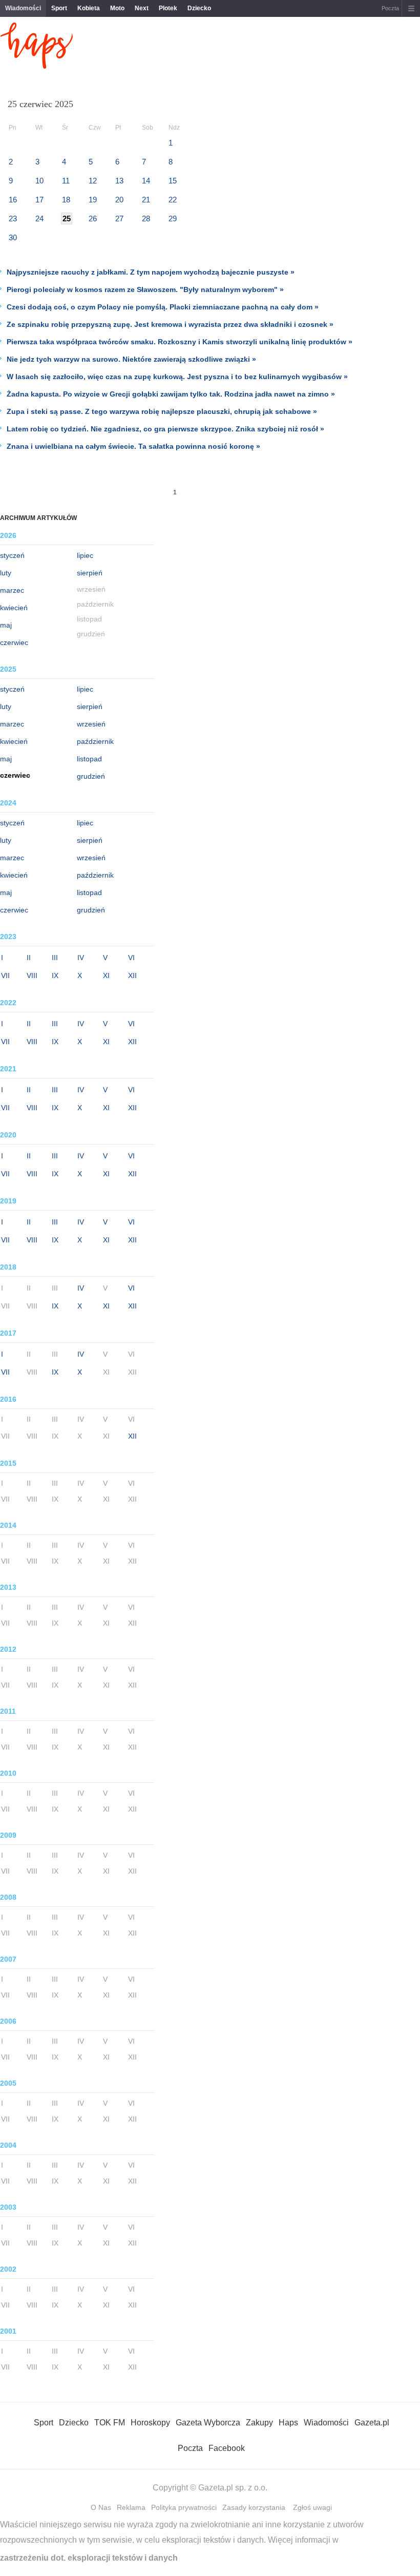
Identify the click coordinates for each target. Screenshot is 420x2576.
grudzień (91, 776)
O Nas (101, 2507)
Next (142, 8)
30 (13, 237)
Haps (288, 2423)
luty (6, 573)
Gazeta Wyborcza (208, 2423)
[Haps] (37, 66)
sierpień (90, 573)
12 (93, 181)
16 (13, 200)
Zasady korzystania (254, 2507)
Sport (59, 8)
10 (39, 181)
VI (131, 958)
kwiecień (14, 608)
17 (39, 200)
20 (119, 200)
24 (39, 219)
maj (6, 625)
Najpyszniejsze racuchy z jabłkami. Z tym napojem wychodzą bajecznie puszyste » (151, 272)
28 (146, 219)
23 (13, 219)
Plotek (168, 8)
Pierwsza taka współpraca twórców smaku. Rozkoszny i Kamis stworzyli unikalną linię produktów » (180, 342)
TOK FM (110, 2423)
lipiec (85, 555)
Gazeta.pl (372, 2423)
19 (93, 200)
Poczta (390, 8)
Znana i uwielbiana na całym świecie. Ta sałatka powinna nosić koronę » (133, 446)
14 (146, 181)
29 (173, 219)
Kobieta (89, 8)
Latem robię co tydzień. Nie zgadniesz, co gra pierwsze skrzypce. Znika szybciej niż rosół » (165, 429)
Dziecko (199, 8)
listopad (89, 759)
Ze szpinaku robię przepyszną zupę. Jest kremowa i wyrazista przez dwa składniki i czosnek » (170, 324)
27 (119, 219)
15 (173, 181)
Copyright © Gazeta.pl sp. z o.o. (210, 2488)
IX (55, 975)
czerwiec (14, 642)
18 (66, 200)
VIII (32, 975)
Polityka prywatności (184, 2507)
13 (119, 181)
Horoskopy (150, 2423)
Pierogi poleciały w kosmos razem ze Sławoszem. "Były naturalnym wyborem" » (145, 289)
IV (81, 958)
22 (173, 200)
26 (93, 219)
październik (95, 741)
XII (132, 975)
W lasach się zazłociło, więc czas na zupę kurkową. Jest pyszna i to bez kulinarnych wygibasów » (177, 377)
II (29, 958)
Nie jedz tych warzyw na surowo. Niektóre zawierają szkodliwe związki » (131, 359)
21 (146, 200)
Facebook (227, 2448)
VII (5, 975)
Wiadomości (23, 8)
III (55, 958)
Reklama (131, 2507)
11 (66, 181)
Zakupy (259, 2423)
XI (106, 975)
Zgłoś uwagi (312, 2507)
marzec (12, 590)
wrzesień (91, 724)
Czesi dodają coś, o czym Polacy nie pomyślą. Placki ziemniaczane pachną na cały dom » (163, 307)
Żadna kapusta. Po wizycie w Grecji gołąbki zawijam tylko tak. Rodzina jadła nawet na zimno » (171, 394)
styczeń (12, 555)
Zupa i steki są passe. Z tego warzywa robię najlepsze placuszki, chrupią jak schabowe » (162, 411)
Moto (117, 8)
